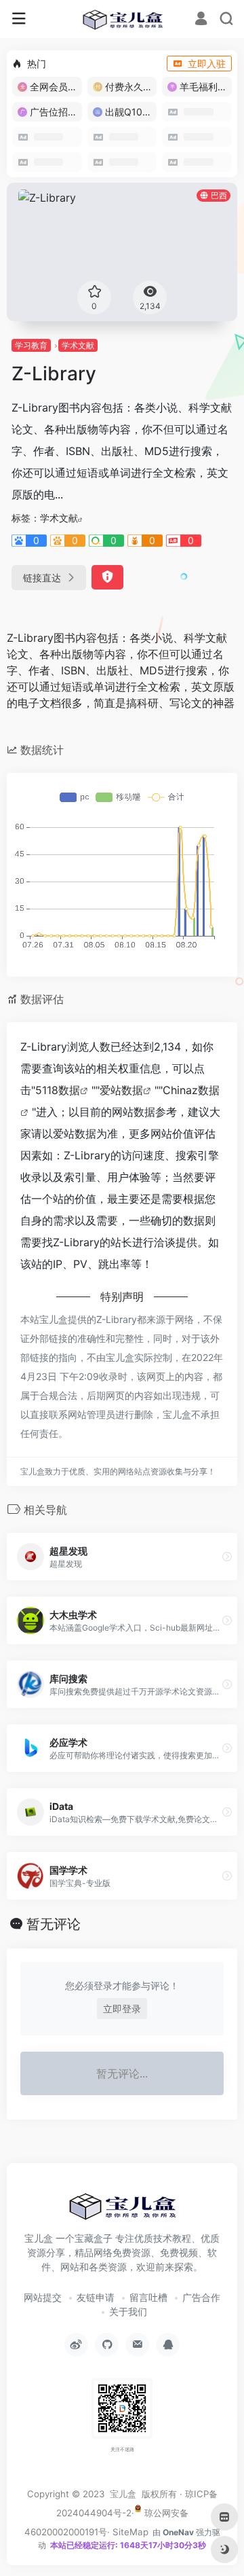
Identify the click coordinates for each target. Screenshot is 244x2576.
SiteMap (130, 2532)
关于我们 (128, 2311)
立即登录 (122, 2009)
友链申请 (96, 2297)
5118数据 (58, 1090)
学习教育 (31, 345)
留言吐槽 (148, 2297)
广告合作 (201, 2297)
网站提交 (43, 2297)
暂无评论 (54, 1924)
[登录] (201, 20)
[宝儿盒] (122, 19)
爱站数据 (121, 1090)
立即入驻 (207, 64)
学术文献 (78, 345)
